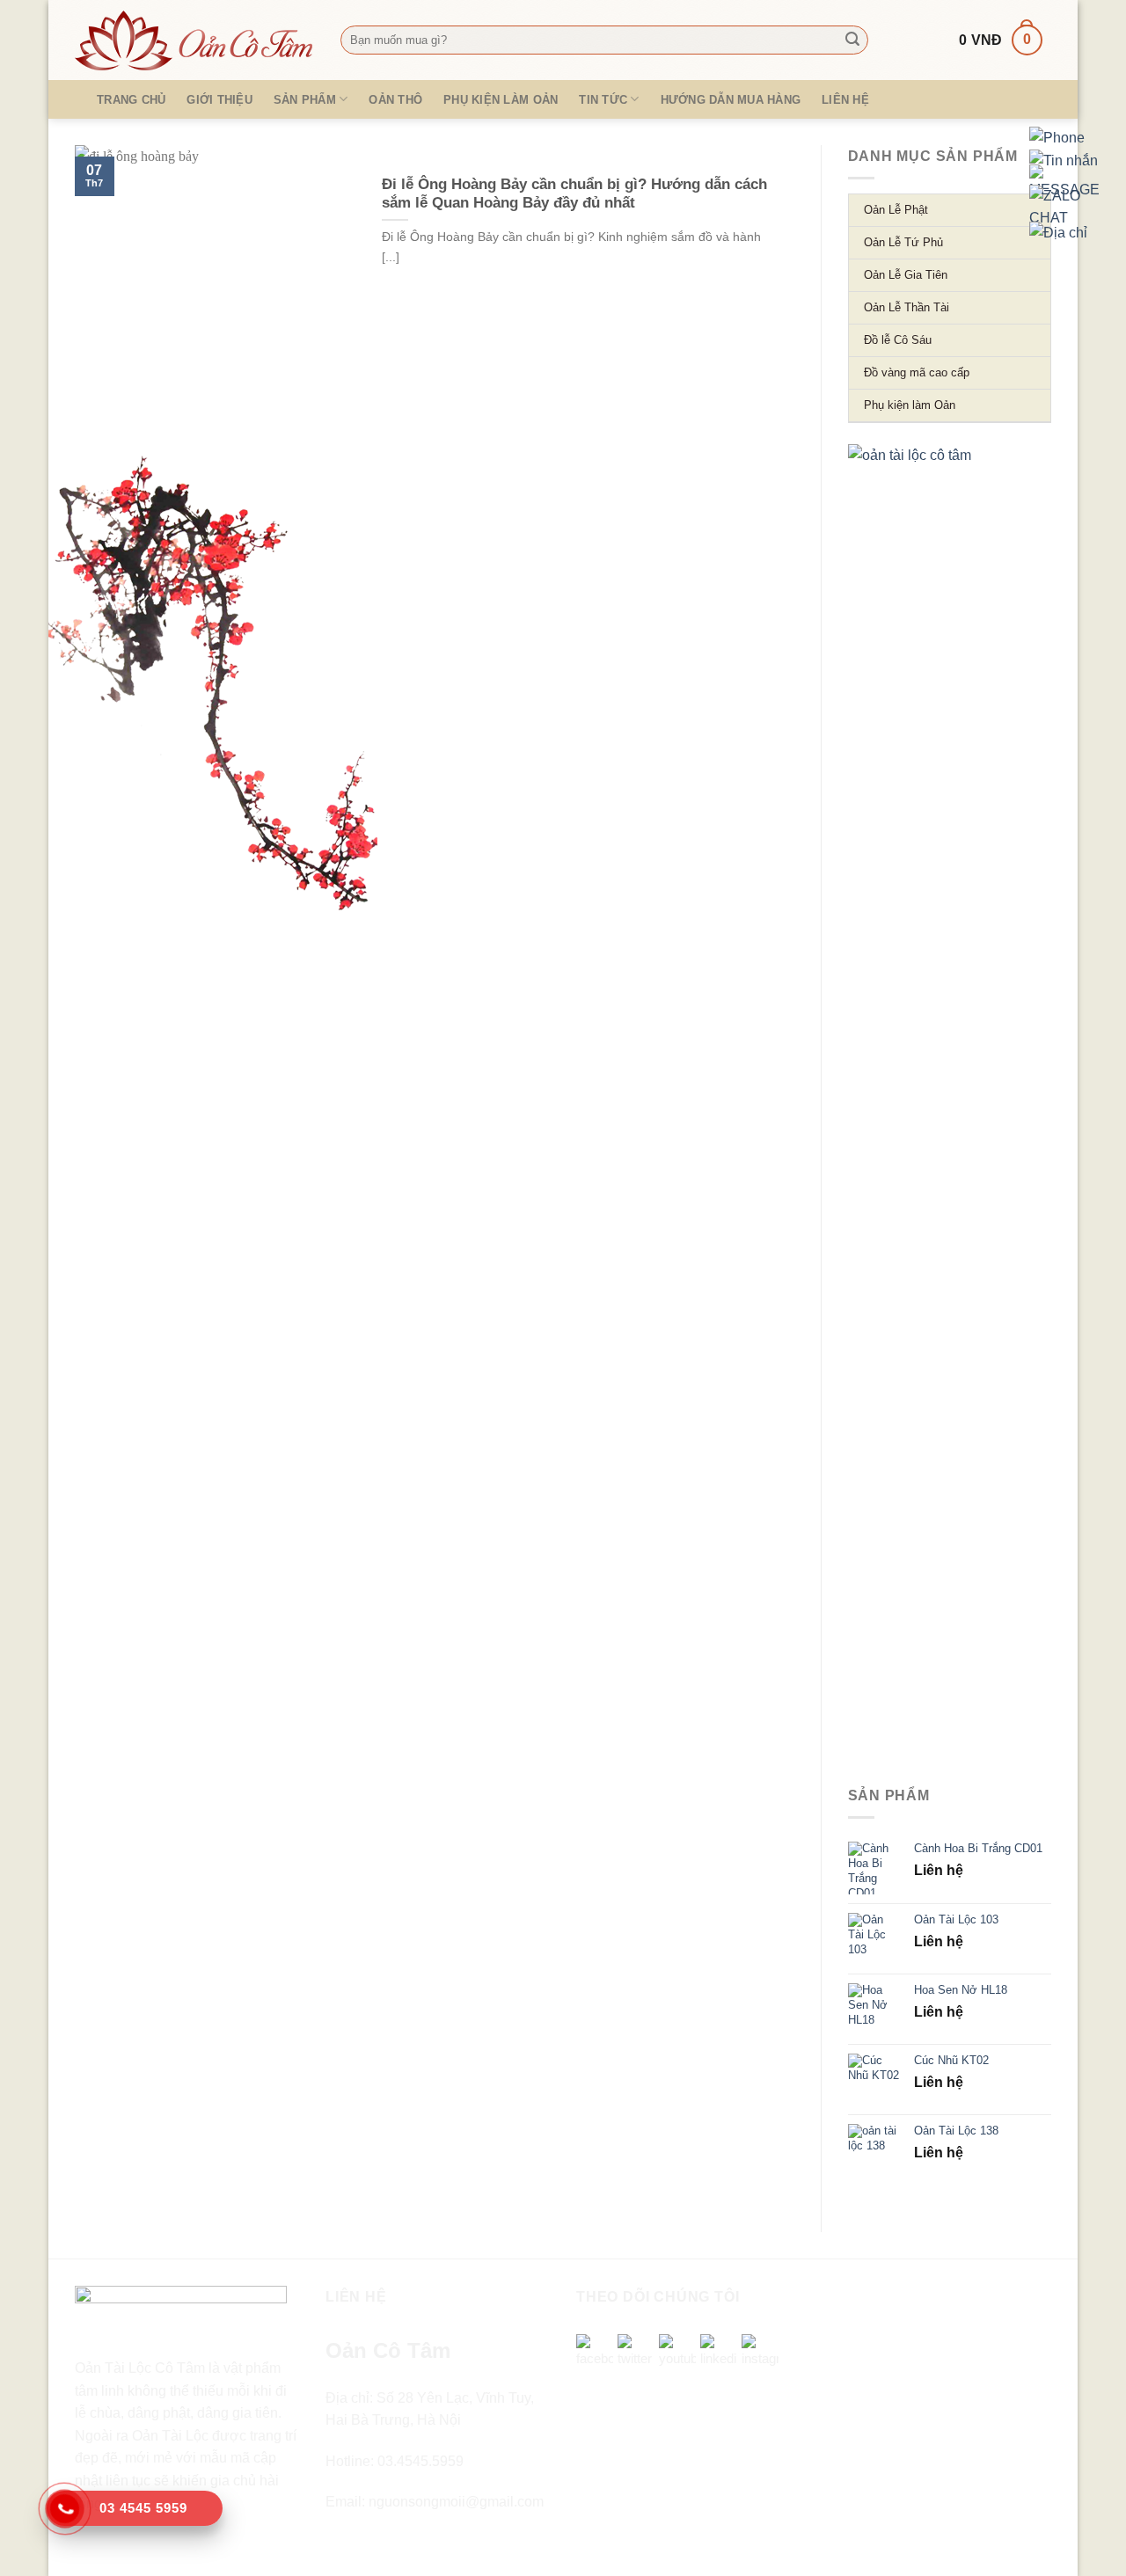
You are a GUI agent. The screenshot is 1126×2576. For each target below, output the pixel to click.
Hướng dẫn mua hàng (731, 100)
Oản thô (395, 100)
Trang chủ (131, 100)
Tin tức (603, 100)
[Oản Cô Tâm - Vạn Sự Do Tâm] (194, 40)
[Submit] (852, 40)
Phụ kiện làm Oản (501, 100)
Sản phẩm (305, 100)
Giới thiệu (219, 100)
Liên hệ (845, 100)
